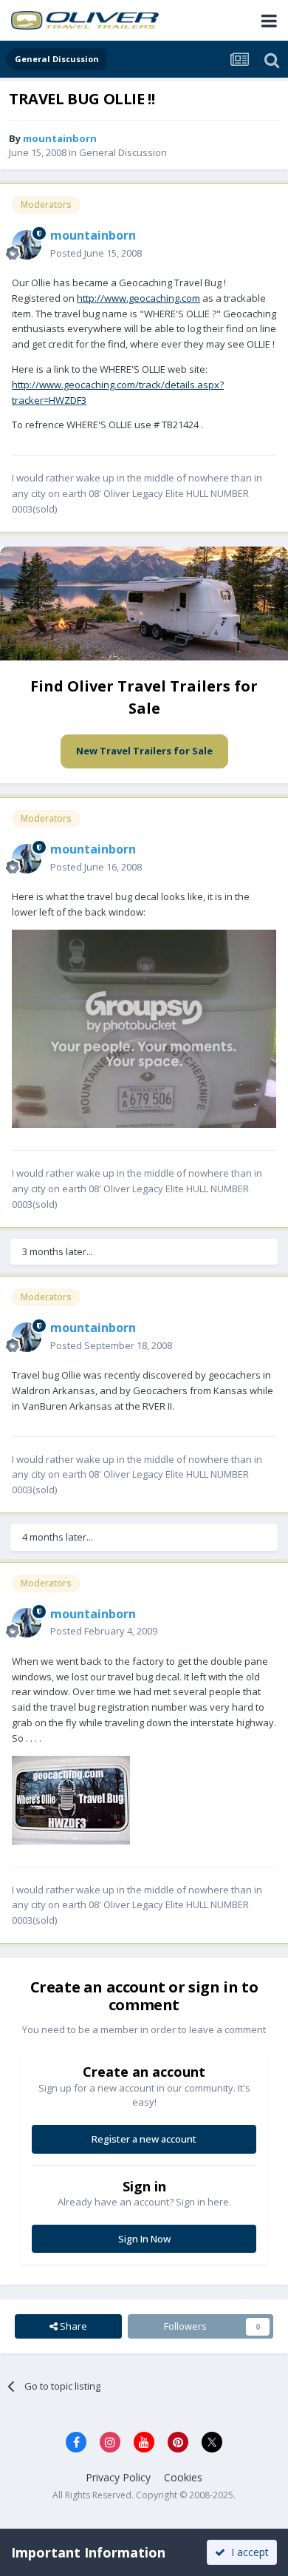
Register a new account (144, 2139)
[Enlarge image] (144, 1027)
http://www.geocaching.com (138, 298)
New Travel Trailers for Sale (144, 751)
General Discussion (123, 152)
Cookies (183, 2477)
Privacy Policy (118, 2477)
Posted (96, 253)
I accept (247, 2552)
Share (72, 2326)
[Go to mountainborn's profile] (27, 245)
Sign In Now (144, 2239)
